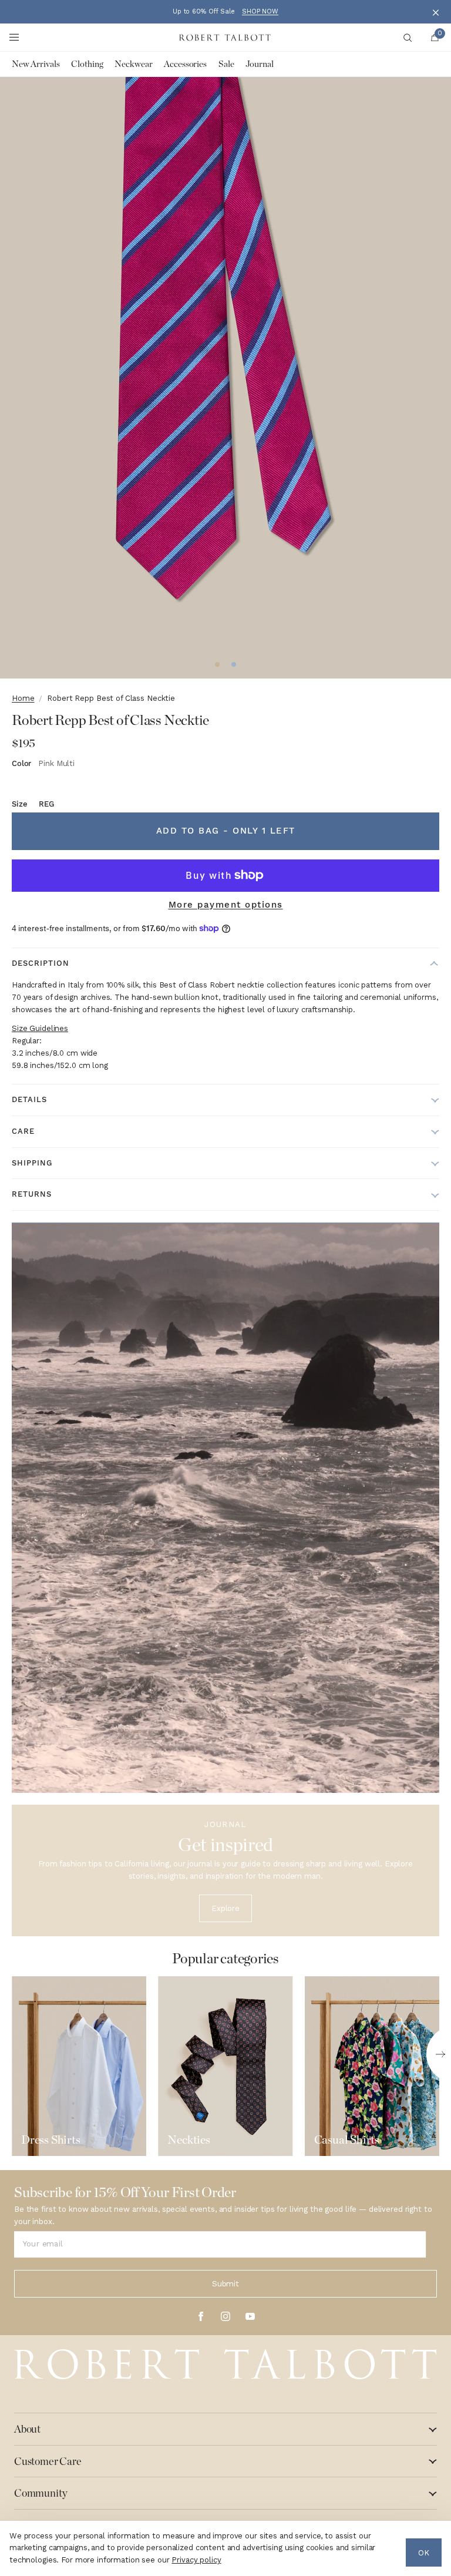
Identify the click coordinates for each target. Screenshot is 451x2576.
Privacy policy (196, 2560)
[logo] (225, 2365)
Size (33, 804)
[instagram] (225, 2316)
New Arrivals (36, 64)
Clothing (87, 64)
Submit (225, 2284)
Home (23, 698)
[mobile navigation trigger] (14, 38)
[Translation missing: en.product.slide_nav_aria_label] (217, 664)
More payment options (226, 905)
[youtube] (250, 2316)
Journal (259, 64)
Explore (225, 1908)
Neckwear (133, 64)
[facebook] (201, 2316)
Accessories (185, 64)
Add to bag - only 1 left (226, 831)
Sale (226, 64)
